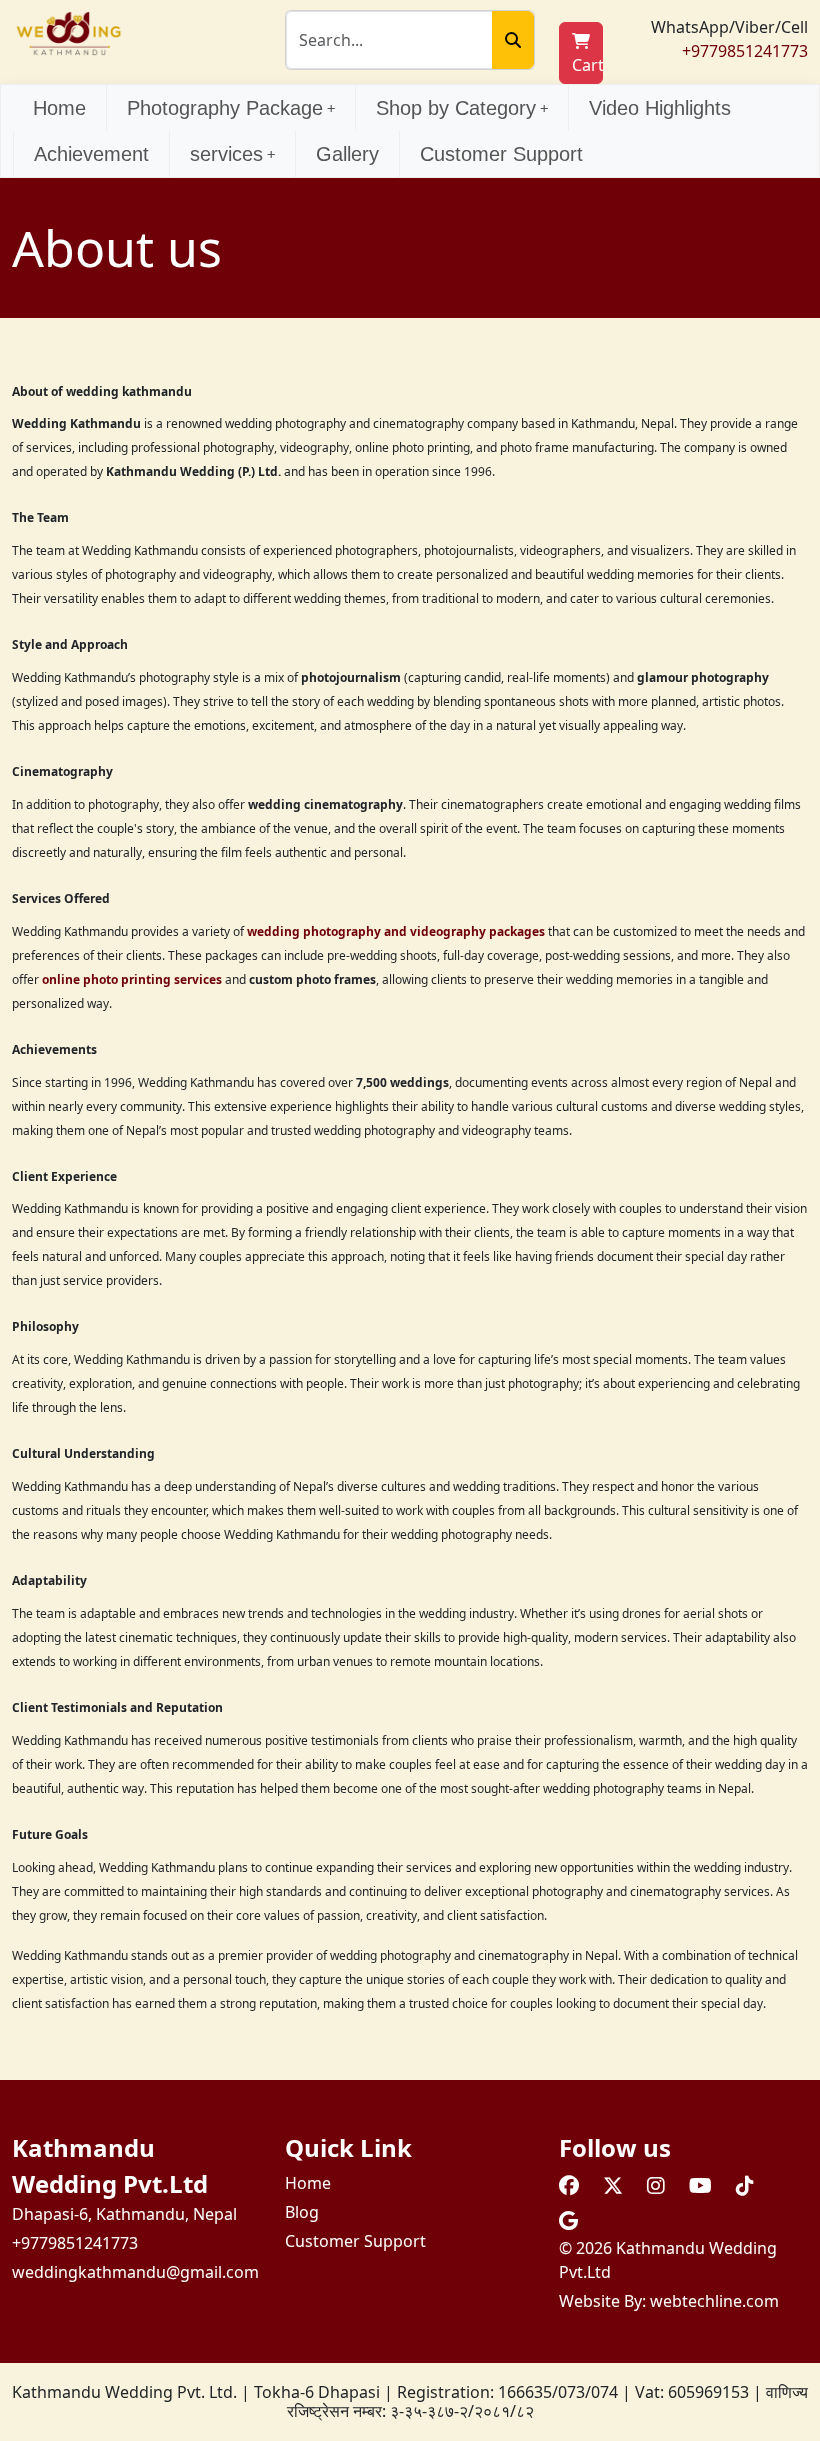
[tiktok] (745, 2185)
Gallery (347, 154)
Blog (302, 2212)
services (226, 154)
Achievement (91, 154)
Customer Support (501, 154)
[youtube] (700, 2185)
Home (59, 108)
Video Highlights (660, 108)
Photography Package (225, 108)
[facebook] (569, 2185)
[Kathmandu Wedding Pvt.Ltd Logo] (68, 32)
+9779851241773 (745, 51)
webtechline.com (714, 2301)
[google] (568, 2220)
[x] (613, 2185)
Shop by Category (456, 108)
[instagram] (656, 2185)
